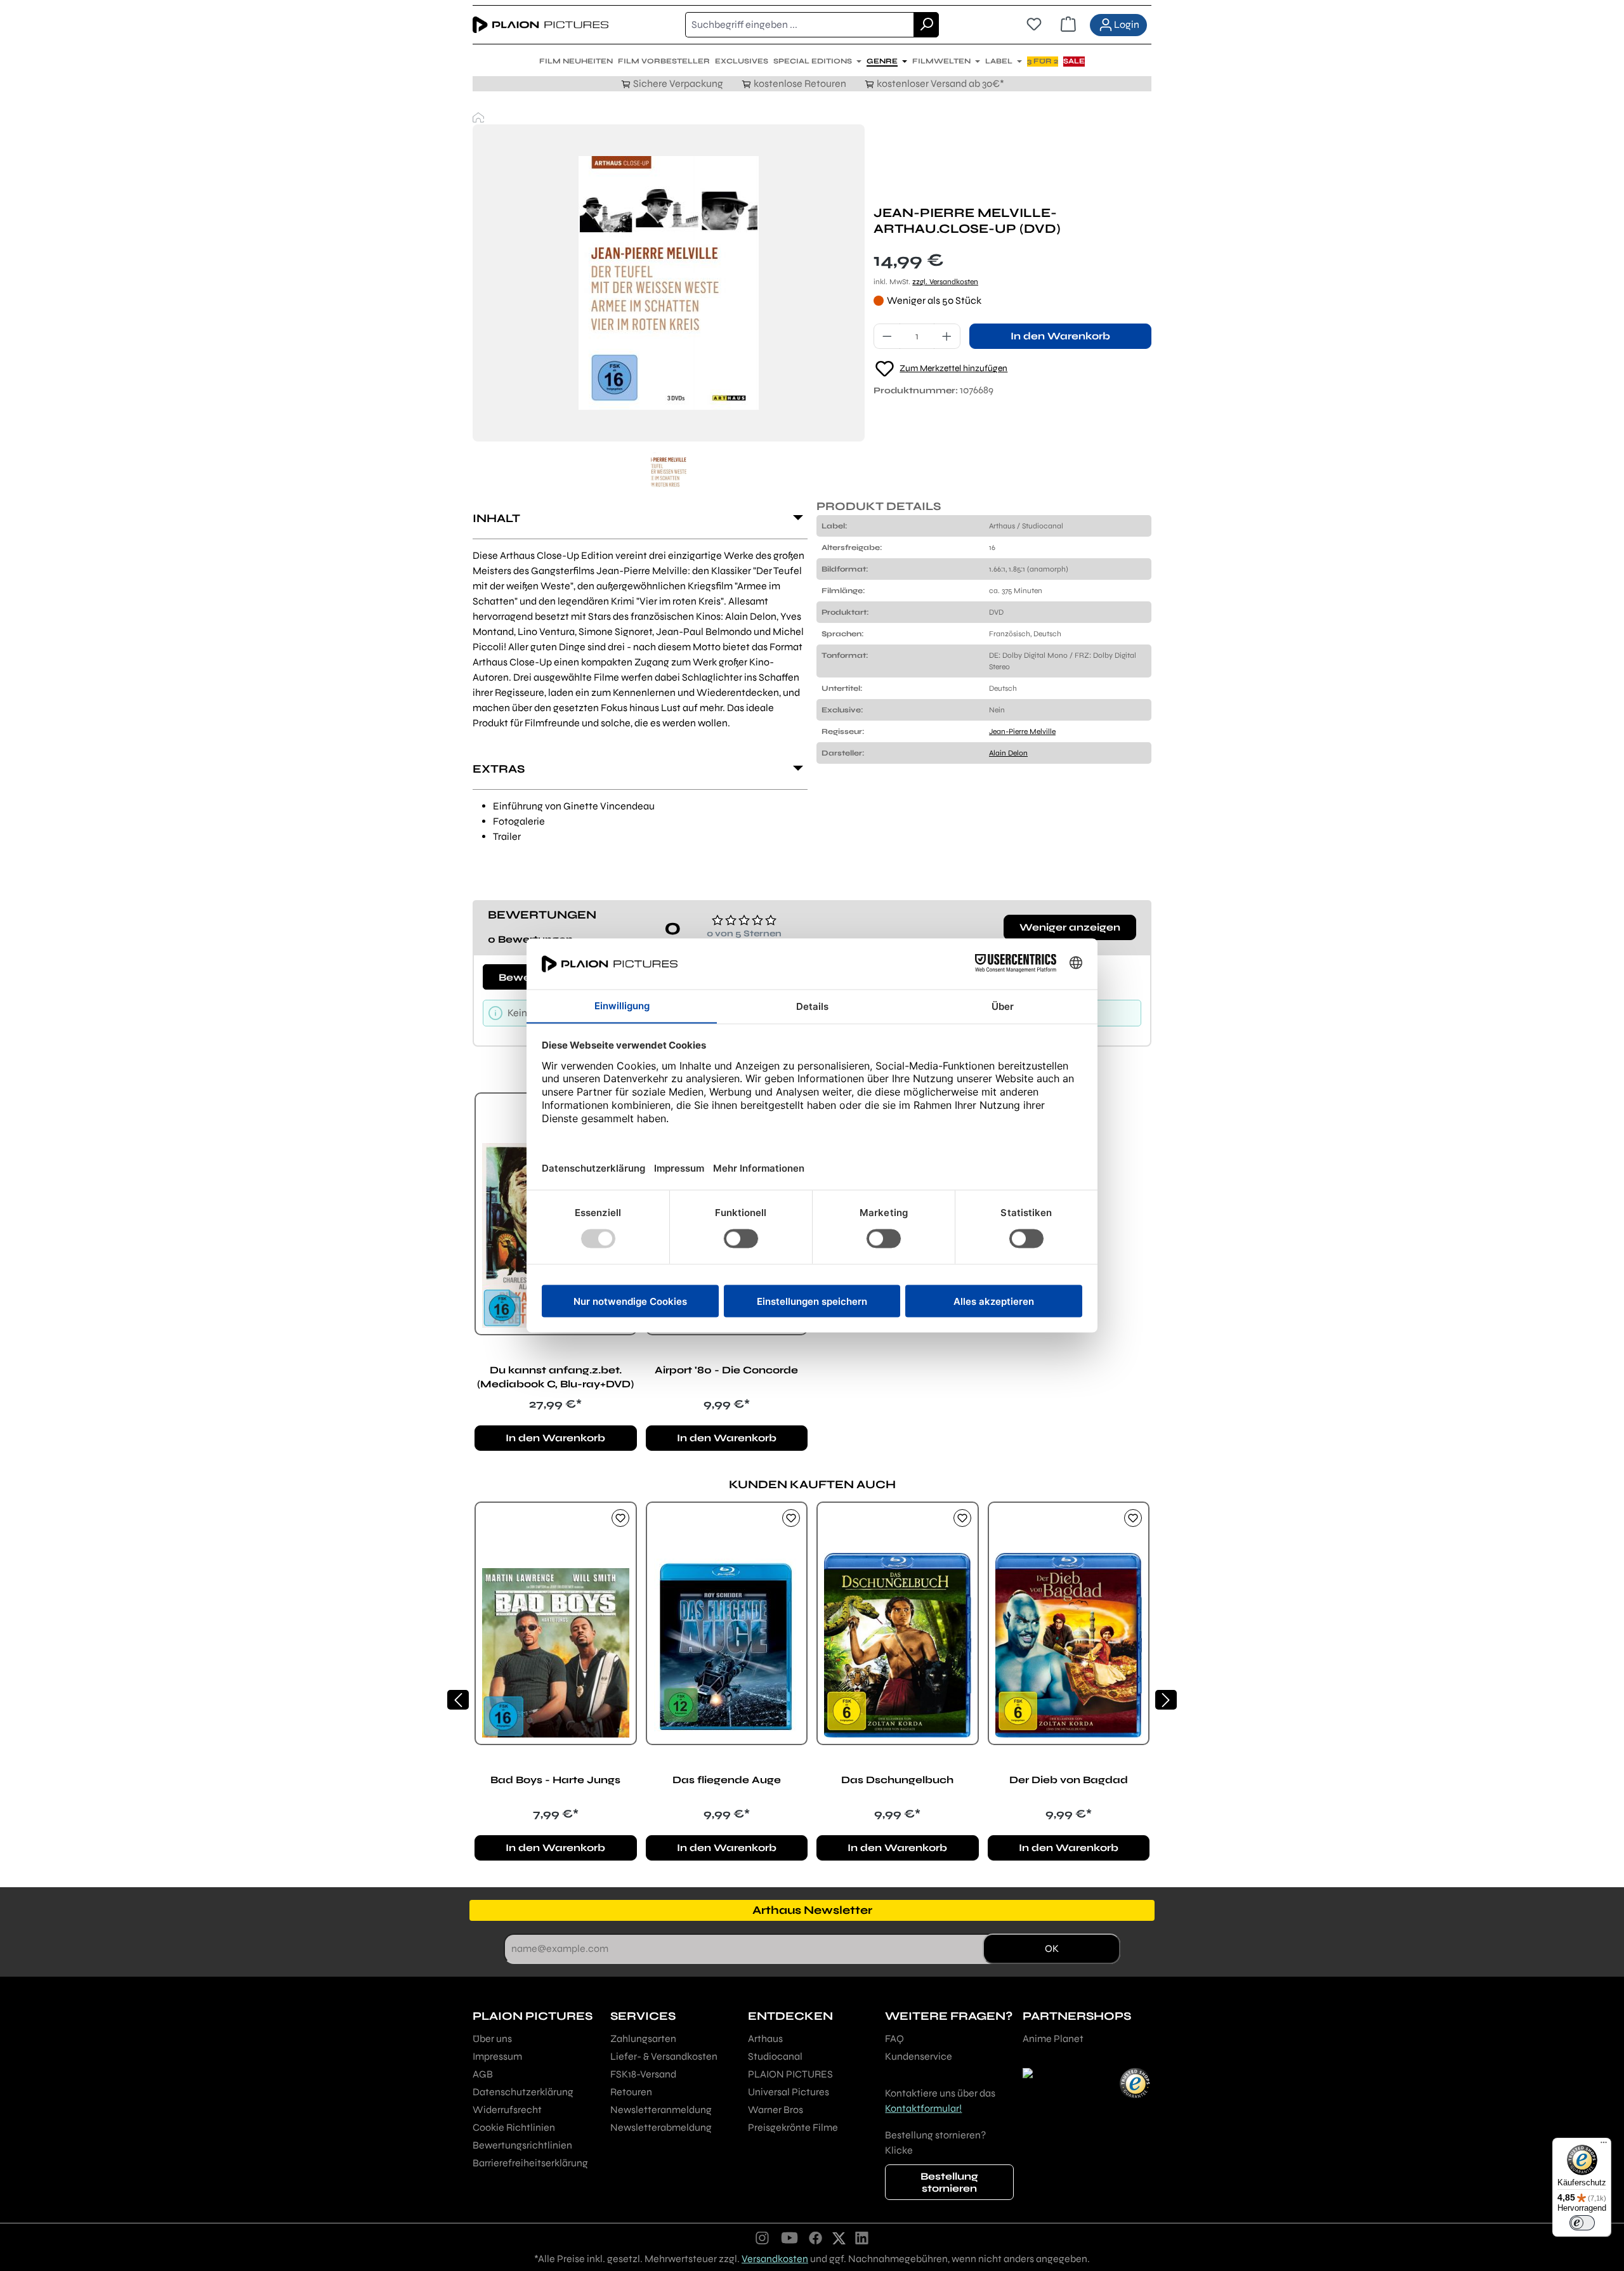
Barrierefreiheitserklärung (530, 2163)
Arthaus (765, 2039)
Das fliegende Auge (727, 1780)
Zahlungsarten (643, 2039)
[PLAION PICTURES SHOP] (478, 117)
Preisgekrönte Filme (793, 2127)
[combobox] (800, 25)
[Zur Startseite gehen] (540, 25)
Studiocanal (775, 2056)
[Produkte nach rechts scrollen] (1166, 1700)
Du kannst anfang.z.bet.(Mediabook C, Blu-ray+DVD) (555, 1377)
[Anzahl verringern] (887, 336)
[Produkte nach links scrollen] (458, 1700)
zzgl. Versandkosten (945, 282)
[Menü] (1604, 2145)
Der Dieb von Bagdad (1069, 1780)
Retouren (631, 2092)
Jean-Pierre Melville (1022, 731)
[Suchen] (926, 25)
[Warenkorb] (1068, 25)
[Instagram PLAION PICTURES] (763, 2237)
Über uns (492, 2039)
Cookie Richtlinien (514, 2127)
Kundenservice (919, 2056)
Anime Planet (1053, 2039)
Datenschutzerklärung (523, 2092)
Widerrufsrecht (507, 2110)
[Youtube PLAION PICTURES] (789, 2237)
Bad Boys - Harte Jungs (555, 1780)
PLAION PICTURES (790, 2074)
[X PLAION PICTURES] (839, 2237)
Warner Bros (776, 2110)
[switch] (1582, 2223)
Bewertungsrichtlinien (522, 2145)
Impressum (497, 2056)
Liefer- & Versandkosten (664, 2056)
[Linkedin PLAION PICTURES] (862, 2237)
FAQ (894, 2039)
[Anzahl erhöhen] (947, 336)
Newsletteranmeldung (661, 2110)
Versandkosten (775, 2259)
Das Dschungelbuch (897, 1780)
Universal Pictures (789, 2092)
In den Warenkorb (1060, 336)
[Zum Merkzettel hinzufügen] (620, 1518)
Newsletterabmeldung (661, 2127)
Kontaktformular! (923, 2108)
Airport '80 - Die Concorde (726, 1370)
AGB (483, 2074)
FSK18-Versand (643, 2074)
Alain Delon (1008, 753)
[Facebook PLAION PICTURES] (816, 2237)
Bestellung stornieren (949, 2182)
